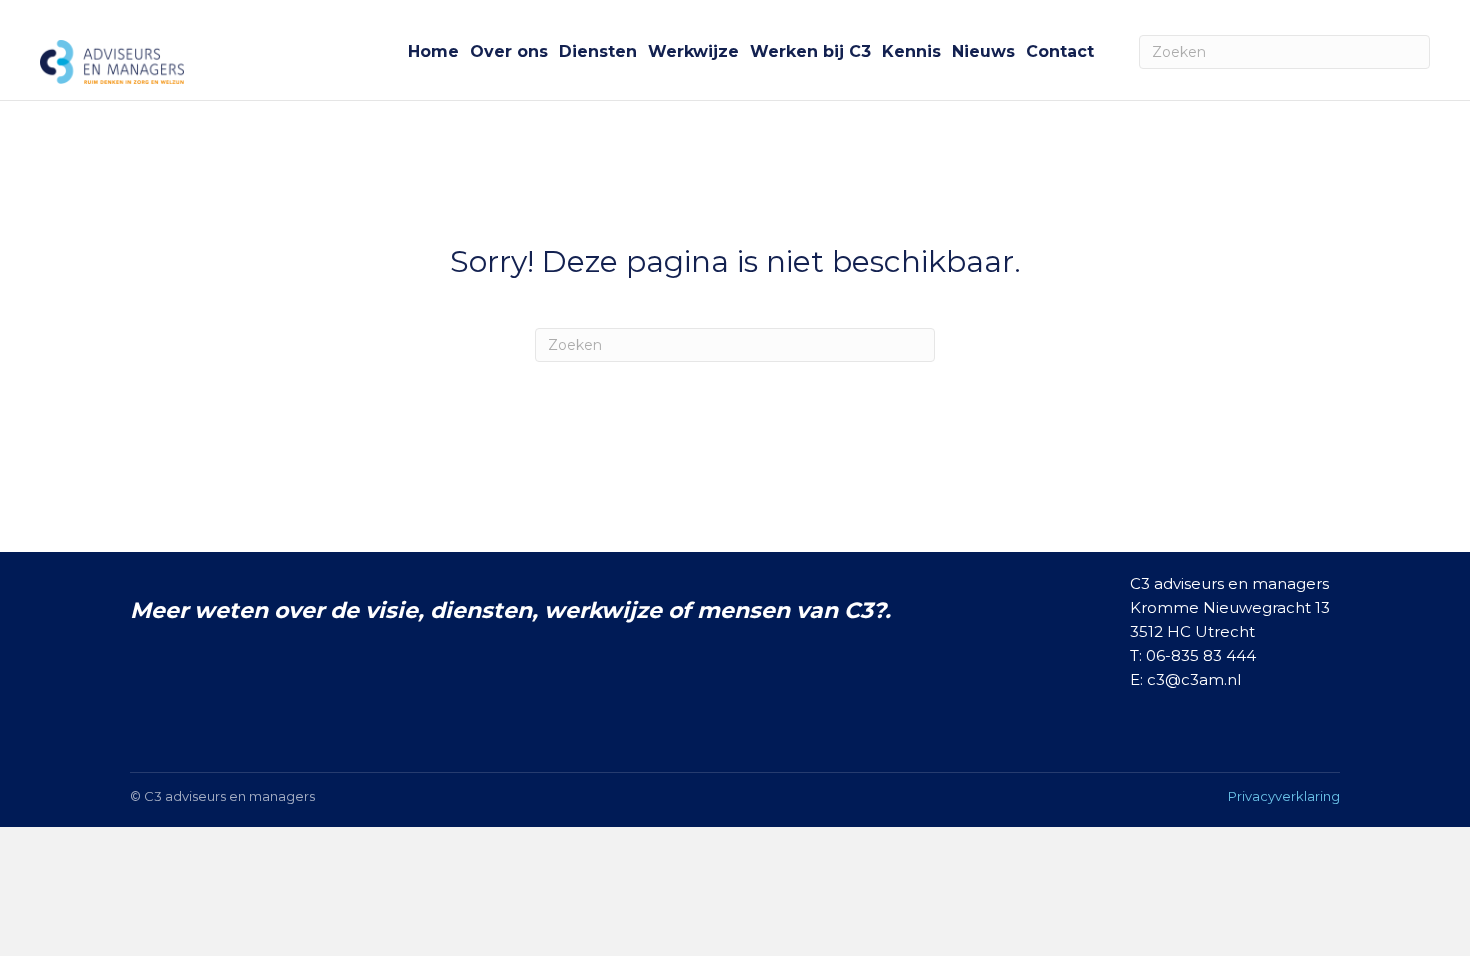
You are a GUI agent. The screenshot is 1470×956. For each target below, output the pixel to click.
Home (433, 51)
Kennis (911, 51)
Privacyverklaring (1284, 796)
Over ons (509, 51)
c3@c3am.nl (1194, 679)
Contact (1060, 51)
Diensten (598, 51)
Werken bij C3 (810, 51)
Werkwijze (693, 51)
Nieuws (983, 51)
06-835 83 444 (1201, 655)
